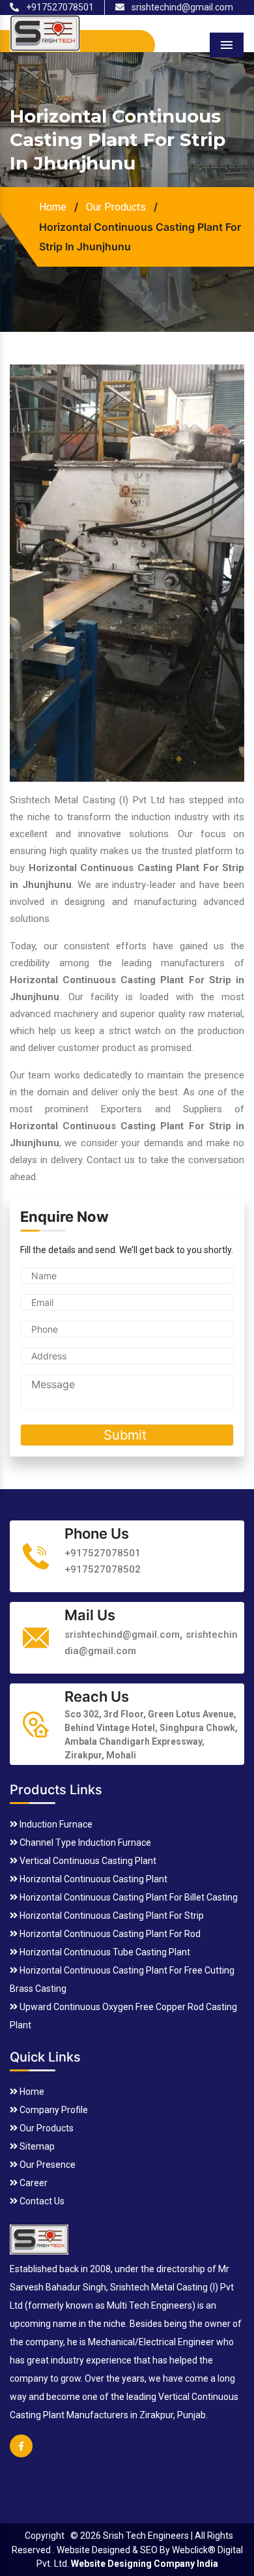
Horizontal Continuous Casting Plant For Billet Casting (128, 1897)
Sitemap (36, 2146)
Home (53, 207)
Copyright (45, 2536)
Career (33, 2183)
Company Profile (53, 2110)
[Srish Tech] (39, 2238)
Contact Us (41, 2201)
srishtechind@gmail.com (181, 7)
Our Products (116, 207)
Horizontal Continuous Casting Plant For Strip (111, 1916)
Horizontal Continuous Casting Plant (92, 1879)
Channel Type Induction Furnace (84, 1843)
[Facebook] (21, 2454)
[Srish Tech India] (45, 32)
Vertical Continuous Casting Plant (87, 1861)
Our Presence (47, 2165)
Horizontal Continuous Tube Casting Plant (104, 1952)
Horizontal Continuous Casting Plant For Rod (109, 1934)
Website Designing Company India (145, 2564)
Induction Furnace (55, 1824)
